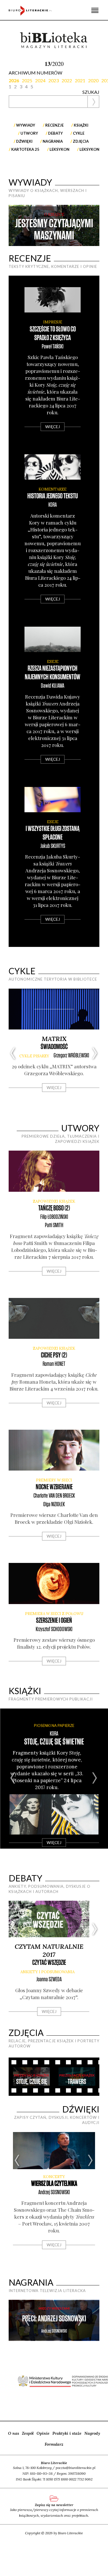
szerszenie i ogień (54, 1621)
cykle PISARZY (34, 1056)
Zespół (28, 2433)
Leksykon (59, 149)
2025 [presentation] (27, 80)
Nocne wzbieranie (54, 1487)
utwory (29, 133)
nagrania (53, 141)
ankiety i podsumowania (48, 1972)
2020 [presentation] (93, 80)
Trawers (77, 2082)
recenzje (54, 125)
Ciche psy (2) (54, 1355)
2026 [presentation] (14, 80)
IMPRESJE (53, 322)
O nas (14, 2433)
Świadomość (54, 1047)
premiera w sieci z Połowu (54, 1614)
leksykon (89, 149)
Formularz (54, 2444)
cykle (79, 133)
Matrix (54, 1039)
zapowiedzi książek (54, 1201)
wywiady (26, 125)
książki (81, 125)
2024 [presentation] (40, 80)
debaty (55, 133)
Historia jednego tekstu (53, 496)
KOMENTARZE (53, 489)
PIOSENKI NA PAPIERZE (54, 1725)
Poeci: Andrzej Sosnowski (54, 2319)
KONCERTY (54, 2177)
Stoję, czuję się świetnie (54, 1742)
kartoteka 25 (25, 149)
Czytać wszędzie (49, 1963)
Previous (28, 225)
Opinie (43, 2433)
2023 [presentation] (54, 80)
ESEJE (53, 662)
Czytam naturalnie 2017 (49, 1950)
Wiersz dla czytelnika (54, 2184)
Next (80, 225)
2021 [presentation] (80, 80)
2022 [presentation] (67, 80)
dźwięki (24, 141)
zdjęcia (81, 141)
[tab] (15, 80)
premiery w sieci (54, 1480)
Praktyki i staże (67, 2433)
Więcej (53, 427)
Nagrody (92, 2433)
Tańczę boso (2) (54, 1208)
